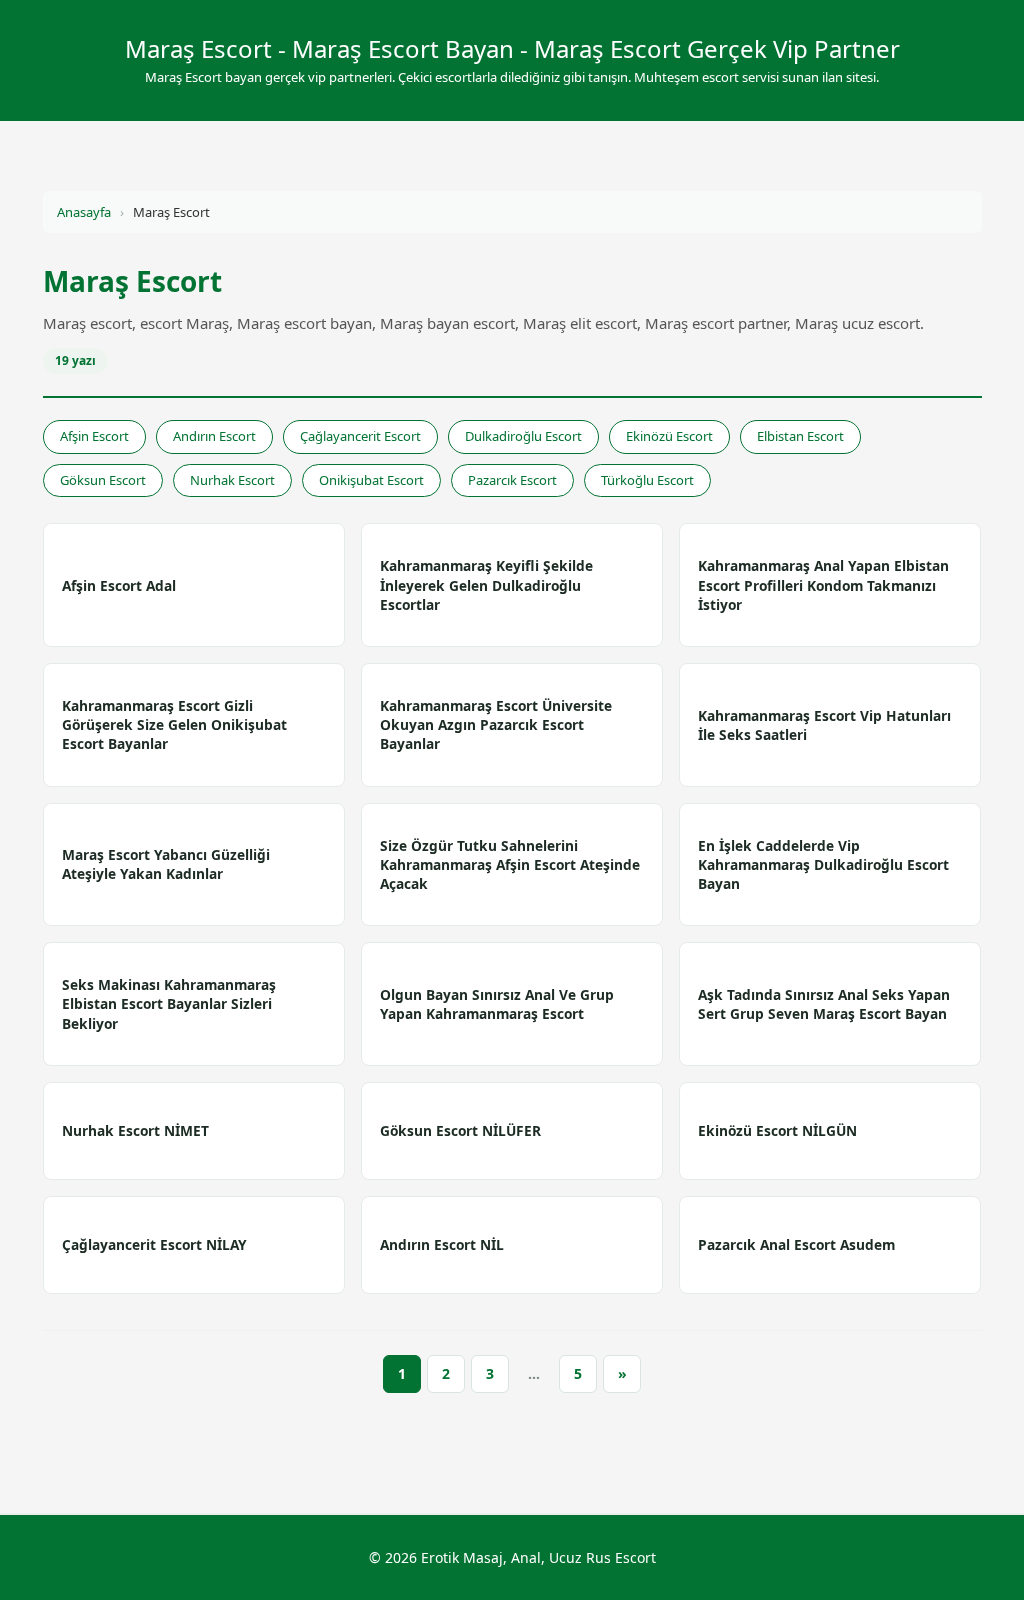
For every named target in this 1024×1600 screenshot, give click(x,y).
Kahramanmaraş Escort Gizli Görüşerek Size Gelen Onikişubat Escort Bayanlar (174, 724)
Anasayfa (84, 212)
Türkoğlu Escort (647, 480)
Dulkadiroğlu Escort (523, 436)
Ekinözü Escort (669, 436)
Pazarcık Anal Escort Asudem (796, 1244)
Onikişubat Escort (371, 480)
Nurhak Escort (232, 480)
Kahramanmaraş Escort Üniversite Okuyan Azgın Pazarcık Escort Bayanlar (496, 724)
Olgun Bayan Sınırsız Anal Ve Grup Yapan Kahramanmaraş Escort (497, 1004)
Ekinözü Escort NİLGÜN (777, 1130)
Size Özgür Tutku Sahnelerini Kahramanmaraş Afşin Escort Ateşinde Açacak (510, 864)
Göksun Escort (103, 480)
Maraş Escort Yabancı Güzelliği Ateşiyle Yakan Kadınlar (166, 864)
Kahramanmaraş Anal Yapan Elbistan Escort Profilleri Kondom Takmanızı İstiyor (823, 584)
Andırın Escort (214, 436)
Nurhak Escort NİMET (135, 1130)
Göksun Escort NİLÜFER (460, 1130)
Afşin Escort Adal (119, 585)
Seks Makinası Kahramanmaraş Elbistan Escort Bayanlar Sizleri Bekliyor (169, 1003)
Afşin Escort (94, 436)
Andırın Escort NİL (442, 1244)
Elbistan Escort (800, 436)
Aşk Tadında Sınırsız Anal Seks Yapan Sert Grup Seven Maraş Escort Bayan (824, 1004)
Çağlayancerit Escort (360, 436)
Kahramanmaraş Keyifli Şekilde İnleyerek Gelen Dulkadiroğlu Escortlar (486, 584)
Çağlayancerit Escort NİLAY (154, 1244)
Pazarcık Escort (512, 480)
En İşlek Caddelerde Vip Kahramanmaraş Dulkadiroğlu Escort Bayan (823, 864)
